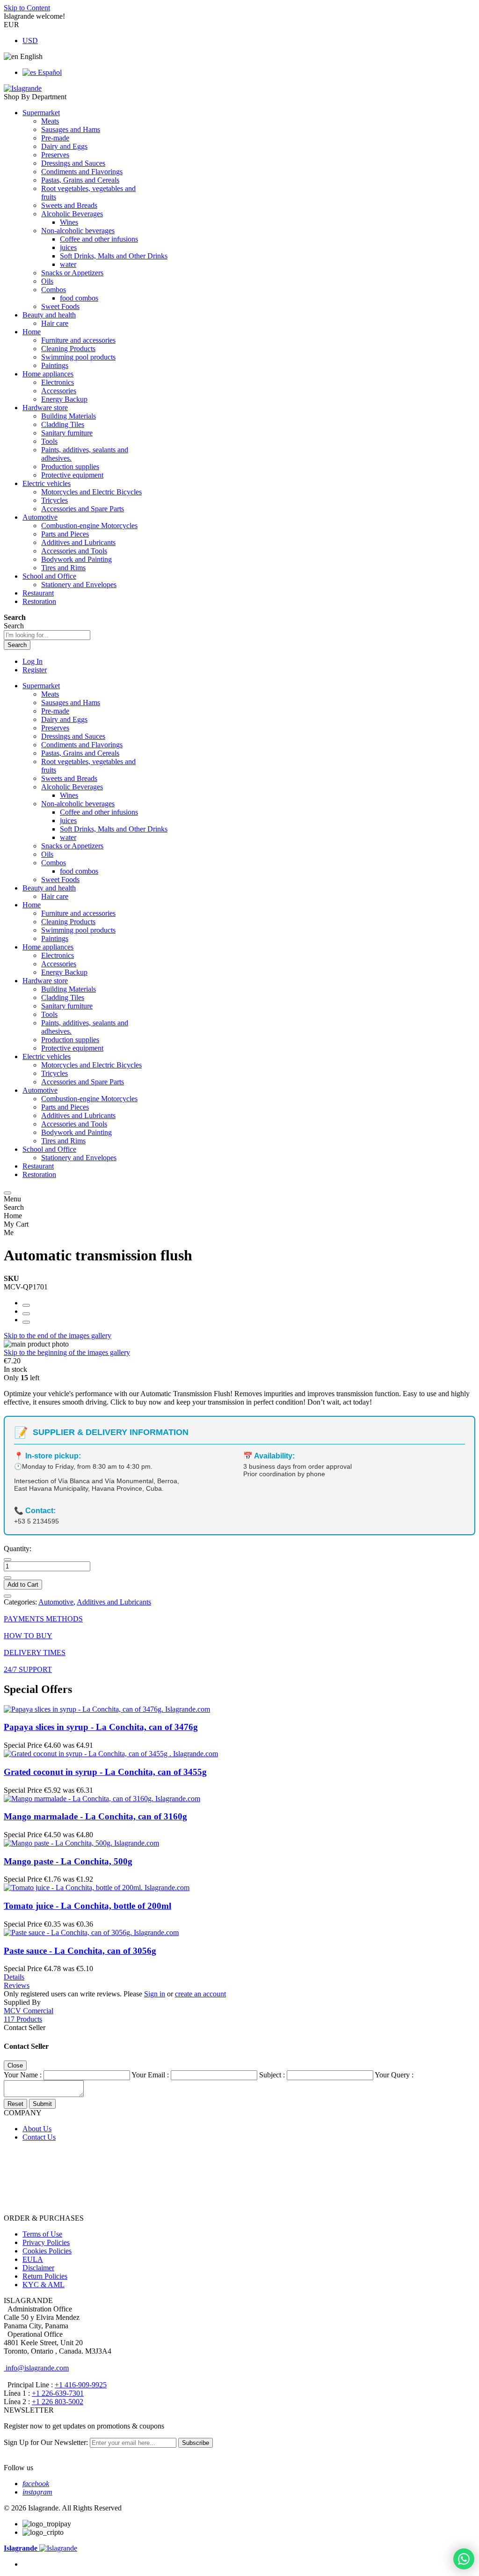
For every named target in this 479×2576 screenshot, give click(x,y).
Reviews (17, 1985)
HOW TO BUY (28, 1636)
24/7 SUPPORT (28, 1669)
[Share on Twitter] (26, 1314)
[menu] (7, 1193)
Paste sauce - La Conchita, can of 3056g (80, 1951)
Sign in (155, 1994)
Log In (33, 661)
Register (35, 670)
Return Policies (45, 2276)
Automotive (56, 1602)
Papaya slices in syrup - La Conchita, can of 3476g (101, 1727)
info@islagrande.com (36, 2368)
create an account (200, 1994)
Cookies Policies (47, 2251)
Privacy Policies (46, 2242)
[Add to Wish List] (7, 1596)
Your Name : (23, 2075)
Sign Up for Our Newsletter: (47, 2442)
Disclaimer (38, 2268)
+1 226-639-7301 (58, 2393)
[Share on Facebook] (26, 1305)
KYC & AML (44, 2285)
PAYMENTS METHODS (43, 1619)
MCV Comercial (29, 2011)
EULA (33, 2259)
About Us (37, 2129)
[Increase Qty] (7, 1578)
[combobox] (47, 635)
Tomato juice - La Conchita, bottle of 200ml (87, 1906)
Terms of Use (42, 2234)
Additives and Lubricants (114, 1602)
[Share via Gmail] (26, 1322)
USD (30, 40)
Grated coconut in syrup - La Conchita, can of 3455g (105, 1772)
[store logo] (23, 88)
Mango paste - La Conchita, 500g (68, 1861)
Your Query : (394, 2075)
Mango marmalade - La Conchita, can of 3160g (95, 1816)
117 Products (23, 2019)
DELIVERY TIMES (35, 1652)
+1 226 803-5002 (58, 2402)
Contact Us (39, 2137)
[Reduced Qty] (7, 1560)
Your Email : (150, 2075)
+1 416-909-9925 (81, 2385)
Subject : (272, 2075)
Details (14, 1977)
